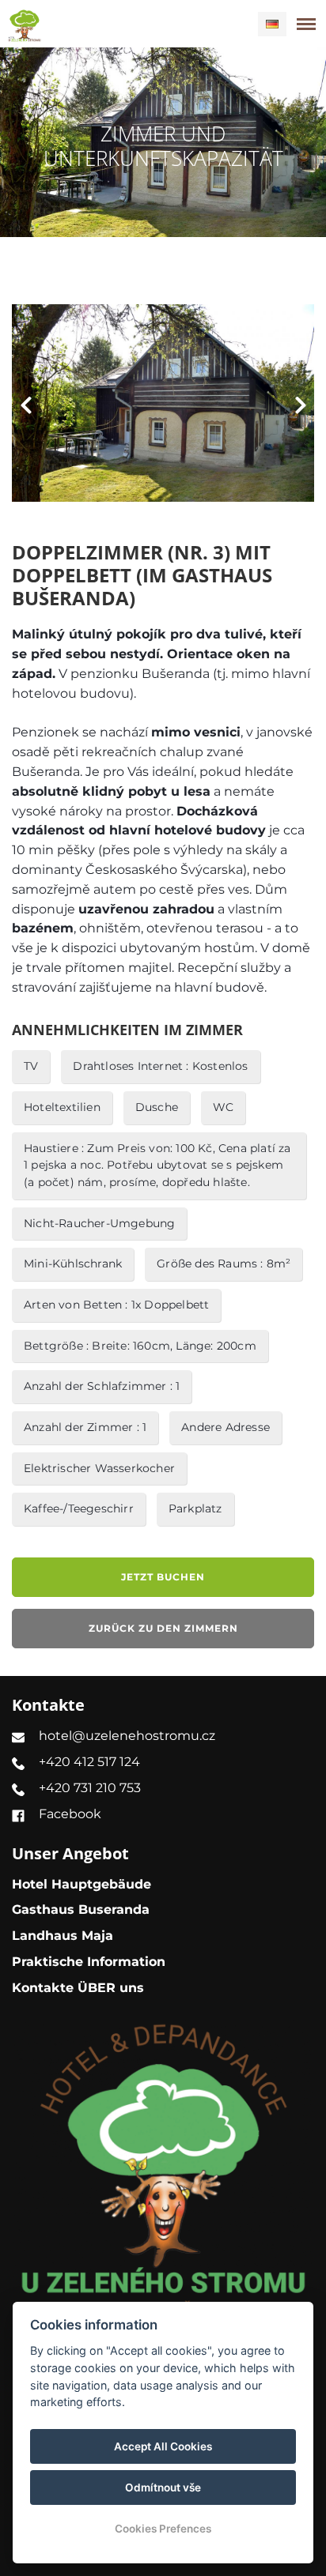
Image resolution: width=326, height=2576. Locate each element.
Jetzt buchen (163, 1577)
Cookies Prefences (163, 2529)
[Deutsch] (272, 24)
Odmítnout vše (163, 2487)
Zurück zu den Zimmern (163, 1628)
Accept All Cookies (163, 2446)
